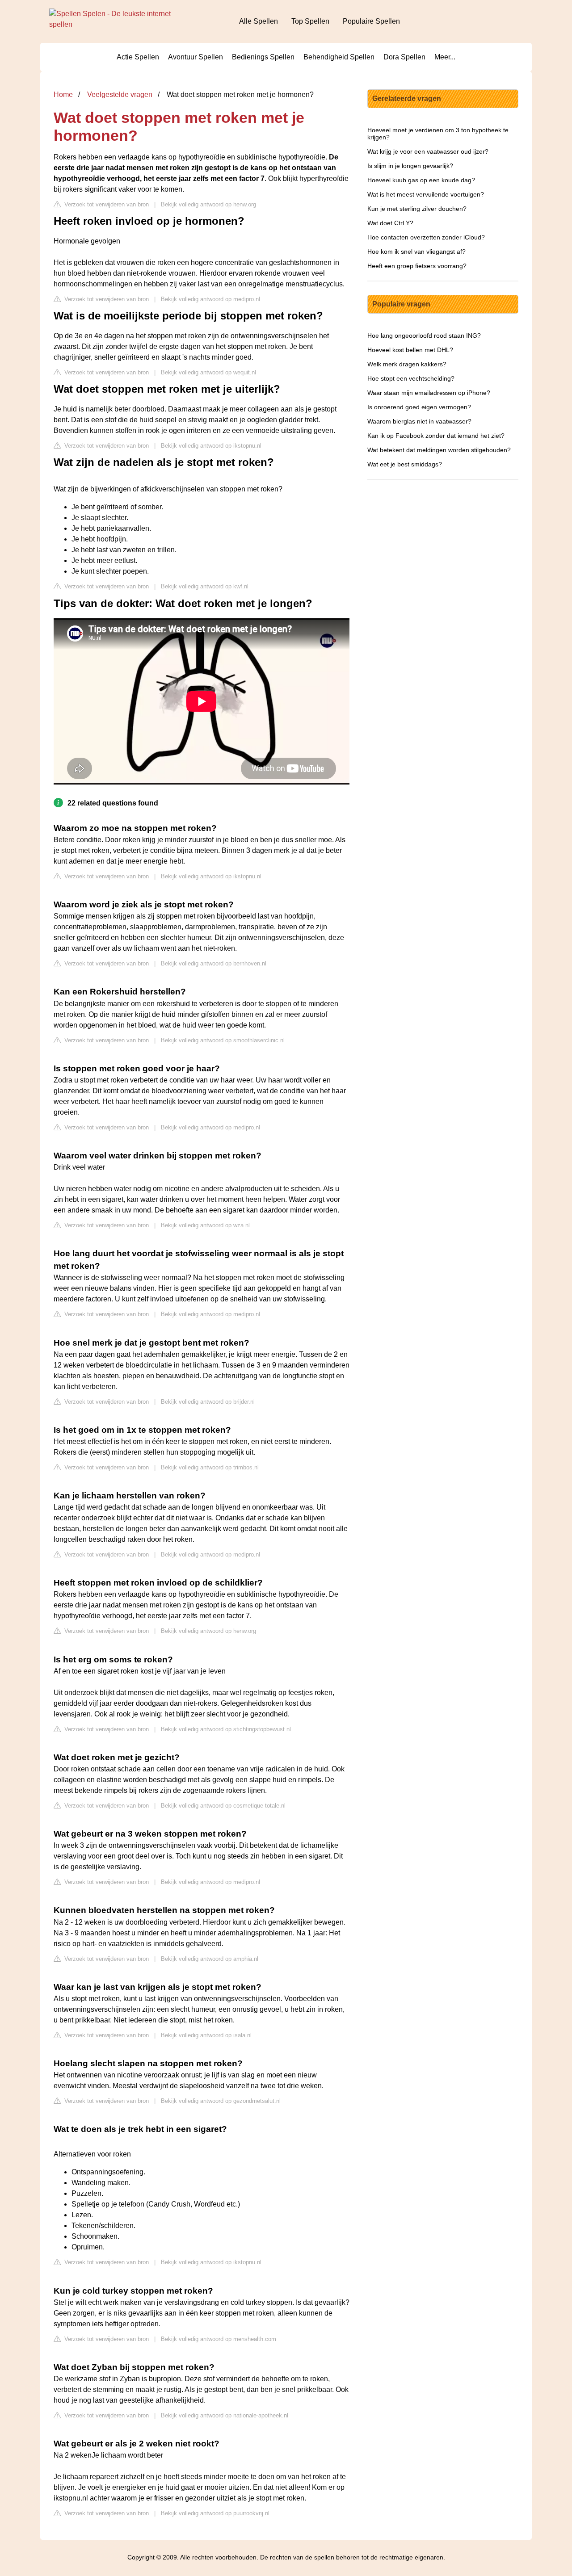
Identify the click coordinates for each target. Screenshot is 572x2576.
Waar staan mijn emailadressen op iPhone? (429, 393)
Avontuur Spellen (196, 57)
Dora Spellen (404, 57)
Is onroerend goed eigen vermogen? (419, 407)
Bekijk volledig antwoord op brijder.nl (208, 1402)
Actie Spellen (138, 57)
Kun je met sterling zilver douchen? (417, 209)
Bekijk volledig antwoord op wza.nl (205, 1225)
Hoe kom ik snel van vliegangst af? (416, 252)
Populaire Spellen (371, 21)
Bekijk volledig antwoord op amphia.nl (210, 1959)
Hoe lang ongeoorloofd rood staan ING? (424, 336)
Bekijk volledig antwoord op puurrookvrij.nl (215, 2513)
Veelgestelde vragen (120, 94)
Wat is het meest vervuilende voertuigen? (426, 194)
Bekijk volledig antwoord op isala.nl (206, 2035)
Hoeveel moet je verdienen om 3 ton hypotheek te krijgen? (438, 134)
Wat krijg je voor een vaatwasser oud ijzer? (428, 151)
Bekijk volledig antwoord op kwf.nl (205, 586)
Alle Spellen (259, 21)
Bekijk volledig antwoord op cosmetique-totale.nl (223, 1806)
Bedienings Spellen (263, 57)
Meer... (445, 57)
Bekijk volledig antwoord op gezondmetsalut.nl (221, 2101)
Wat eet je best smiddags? (405, 464)
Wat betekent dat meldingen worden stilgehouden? (439, 450)
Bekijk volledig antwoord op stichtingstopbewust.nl (226, 1729)
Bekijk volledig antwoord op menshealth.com (219, 2339)
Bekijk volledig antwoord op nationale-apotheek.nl (225, 2415)
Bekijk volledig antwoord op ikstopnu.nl (211, 446)
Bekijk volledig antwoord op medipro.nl (210, 299)
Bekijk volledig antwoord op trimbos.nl (210, 1467)
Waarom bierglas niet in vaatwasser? (419, 421)
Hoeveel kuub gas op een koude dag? (421, 180)
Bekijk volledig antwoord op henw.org (208, 204)
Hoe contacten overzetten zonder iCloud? (426, 237)
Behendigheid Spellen (339, 57)
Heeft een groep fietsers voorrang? (417, 266)
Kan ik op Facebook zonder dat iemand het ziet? (436, 436)
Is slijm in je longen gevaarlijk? (410, 166)
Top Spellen (310, 21)
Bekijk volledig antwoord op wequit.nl (208, 372)
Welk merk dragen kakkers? (407, 364)
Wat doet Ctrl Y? (390, 223)
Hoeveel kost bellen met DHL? (410, 350)
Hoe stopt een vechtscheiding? (411, 378)
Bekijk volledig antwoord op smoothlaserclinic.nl (223, 1040)
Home (63, 94)
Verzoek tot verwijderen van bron (106, 204)
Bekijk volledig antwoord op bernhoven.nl (214, 963)
